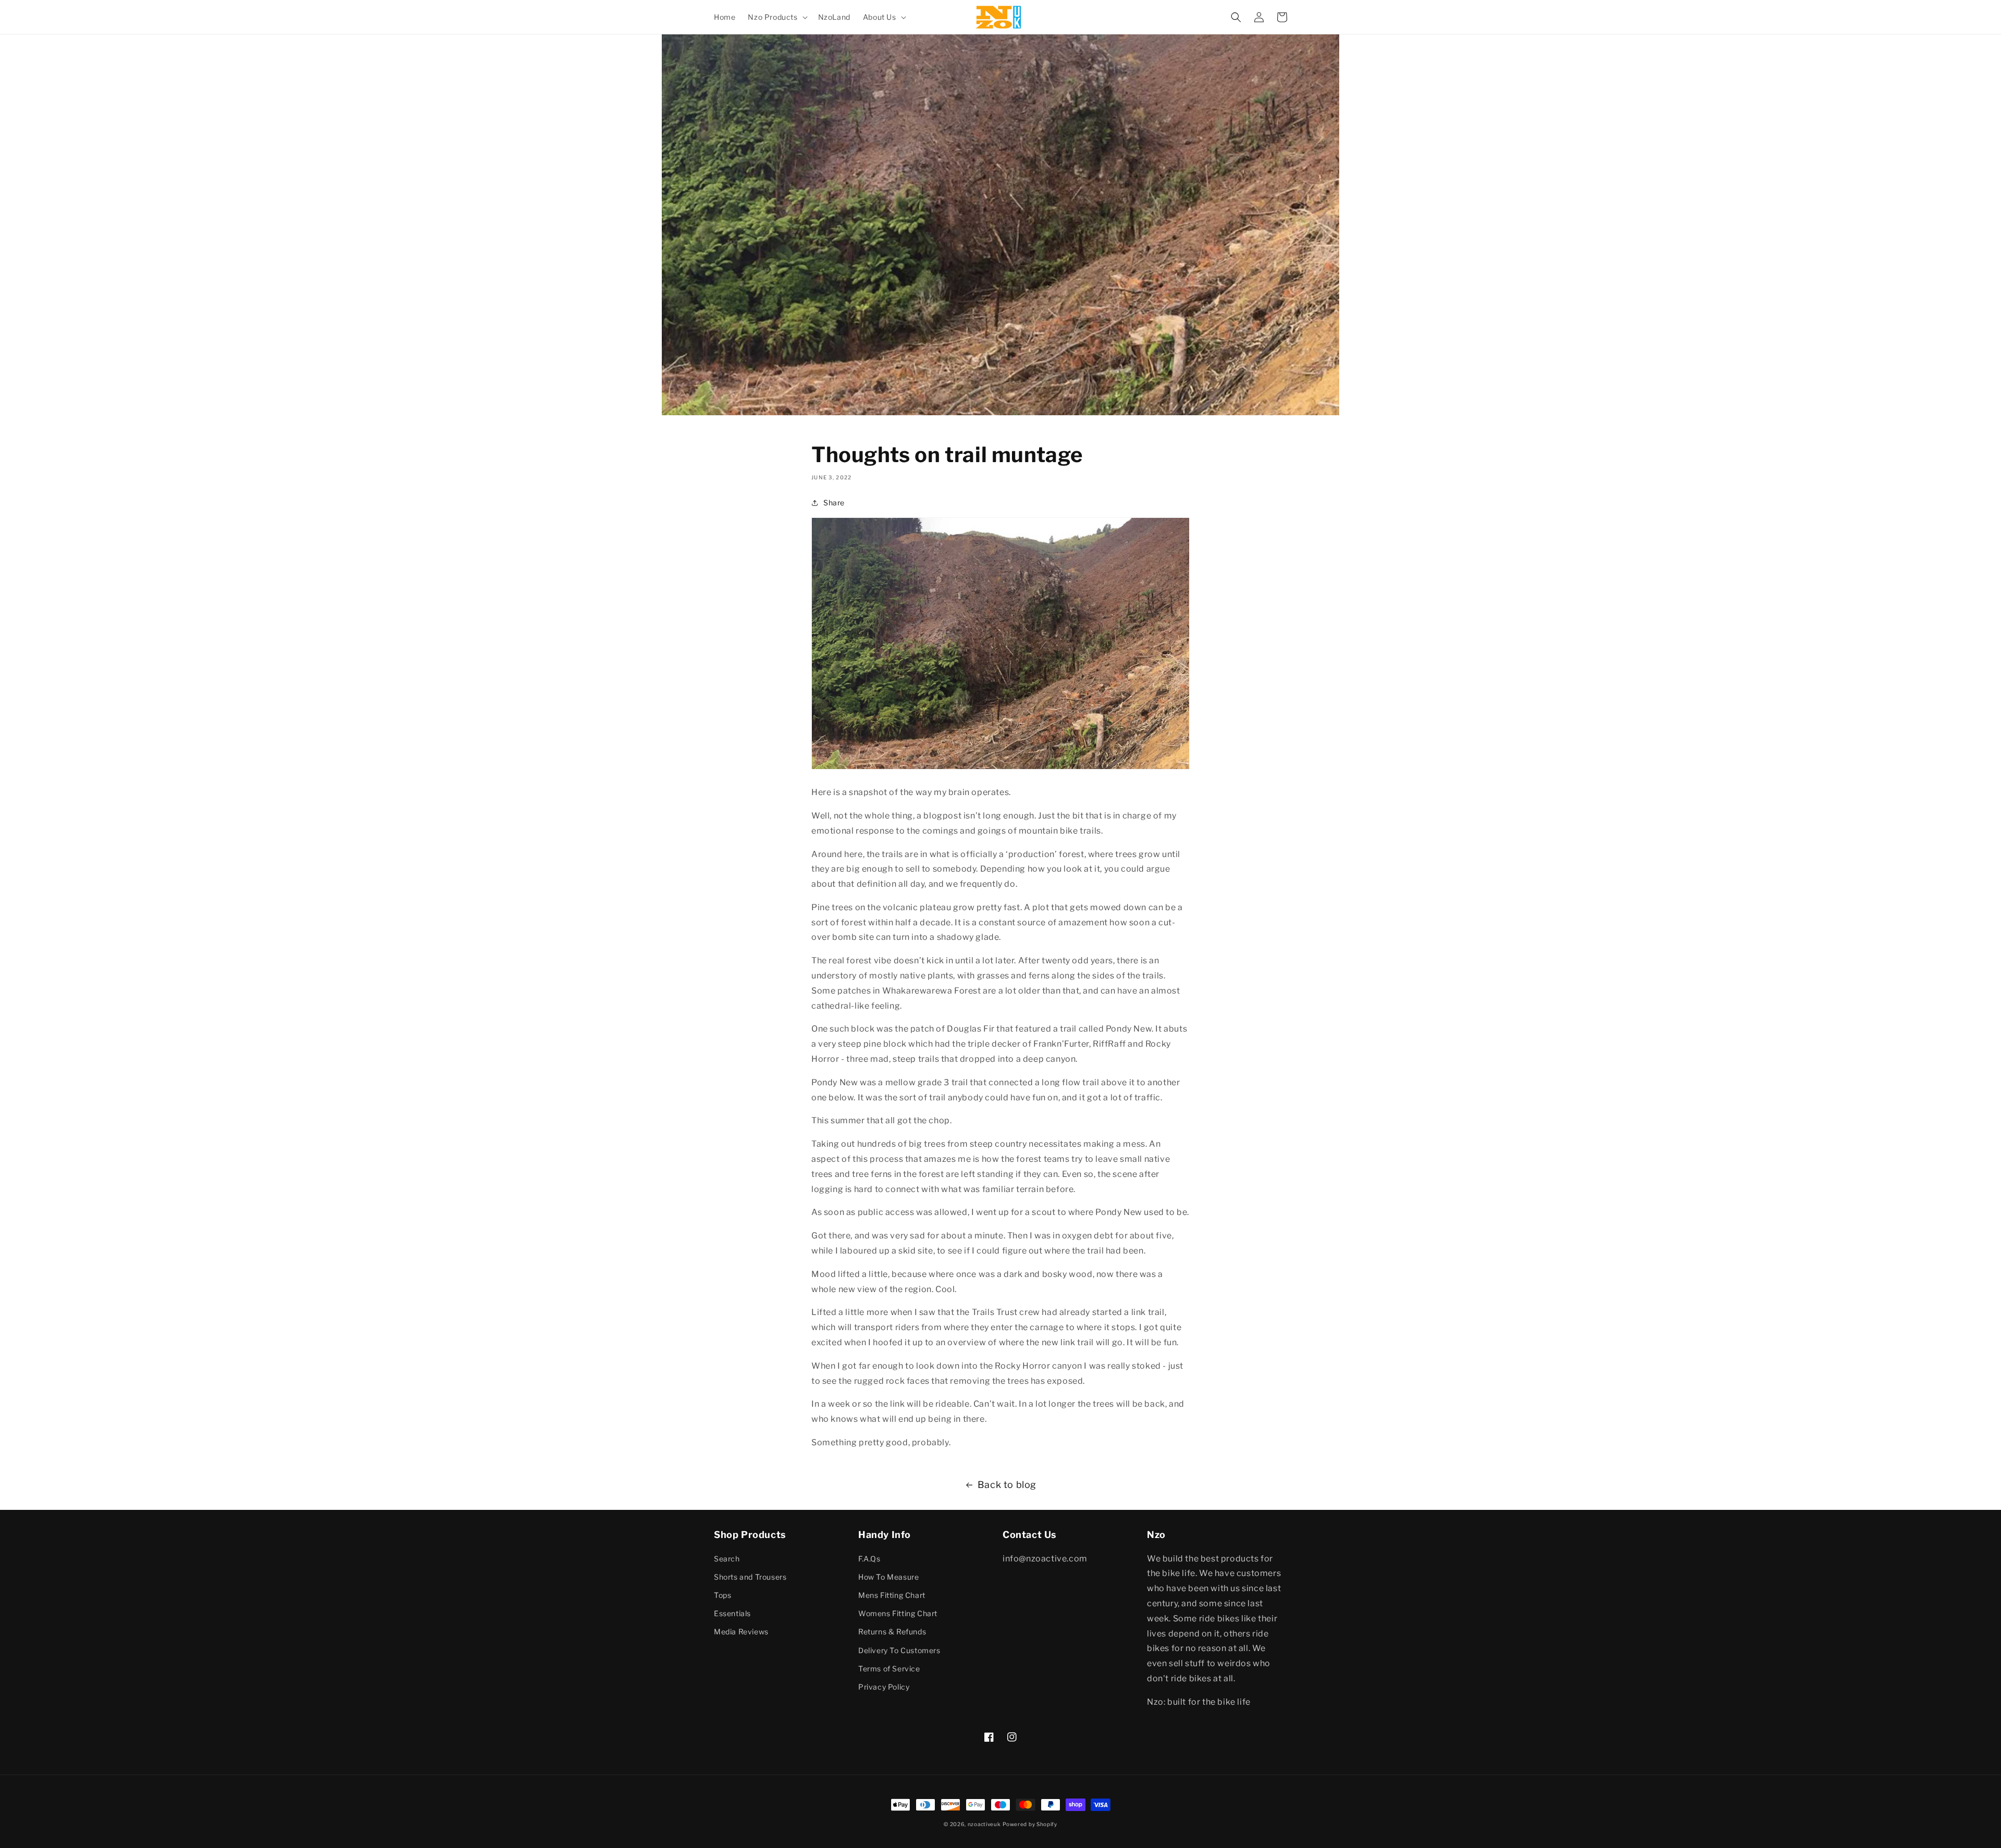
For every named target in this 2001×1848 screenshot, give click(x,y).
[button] (776, 17)
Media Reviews (741, 1632)
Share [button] (834, 503)
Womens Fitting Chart (898, 1613)
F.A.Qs (869, 1559)
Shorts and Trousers (750, 1577)
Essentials (732, 1613)
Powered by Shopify (1030, 1824)
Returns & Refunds (892, 1632)
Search (727, 1559)
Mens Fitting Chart (892, 1595)
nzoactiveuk (984, 1824)
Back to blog (1007, 1485)
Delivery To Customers (899, 1650)
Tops (722, 1595)
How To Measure (888, 1577)
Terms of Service (889, 1669)
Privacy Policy (884, 1687)
